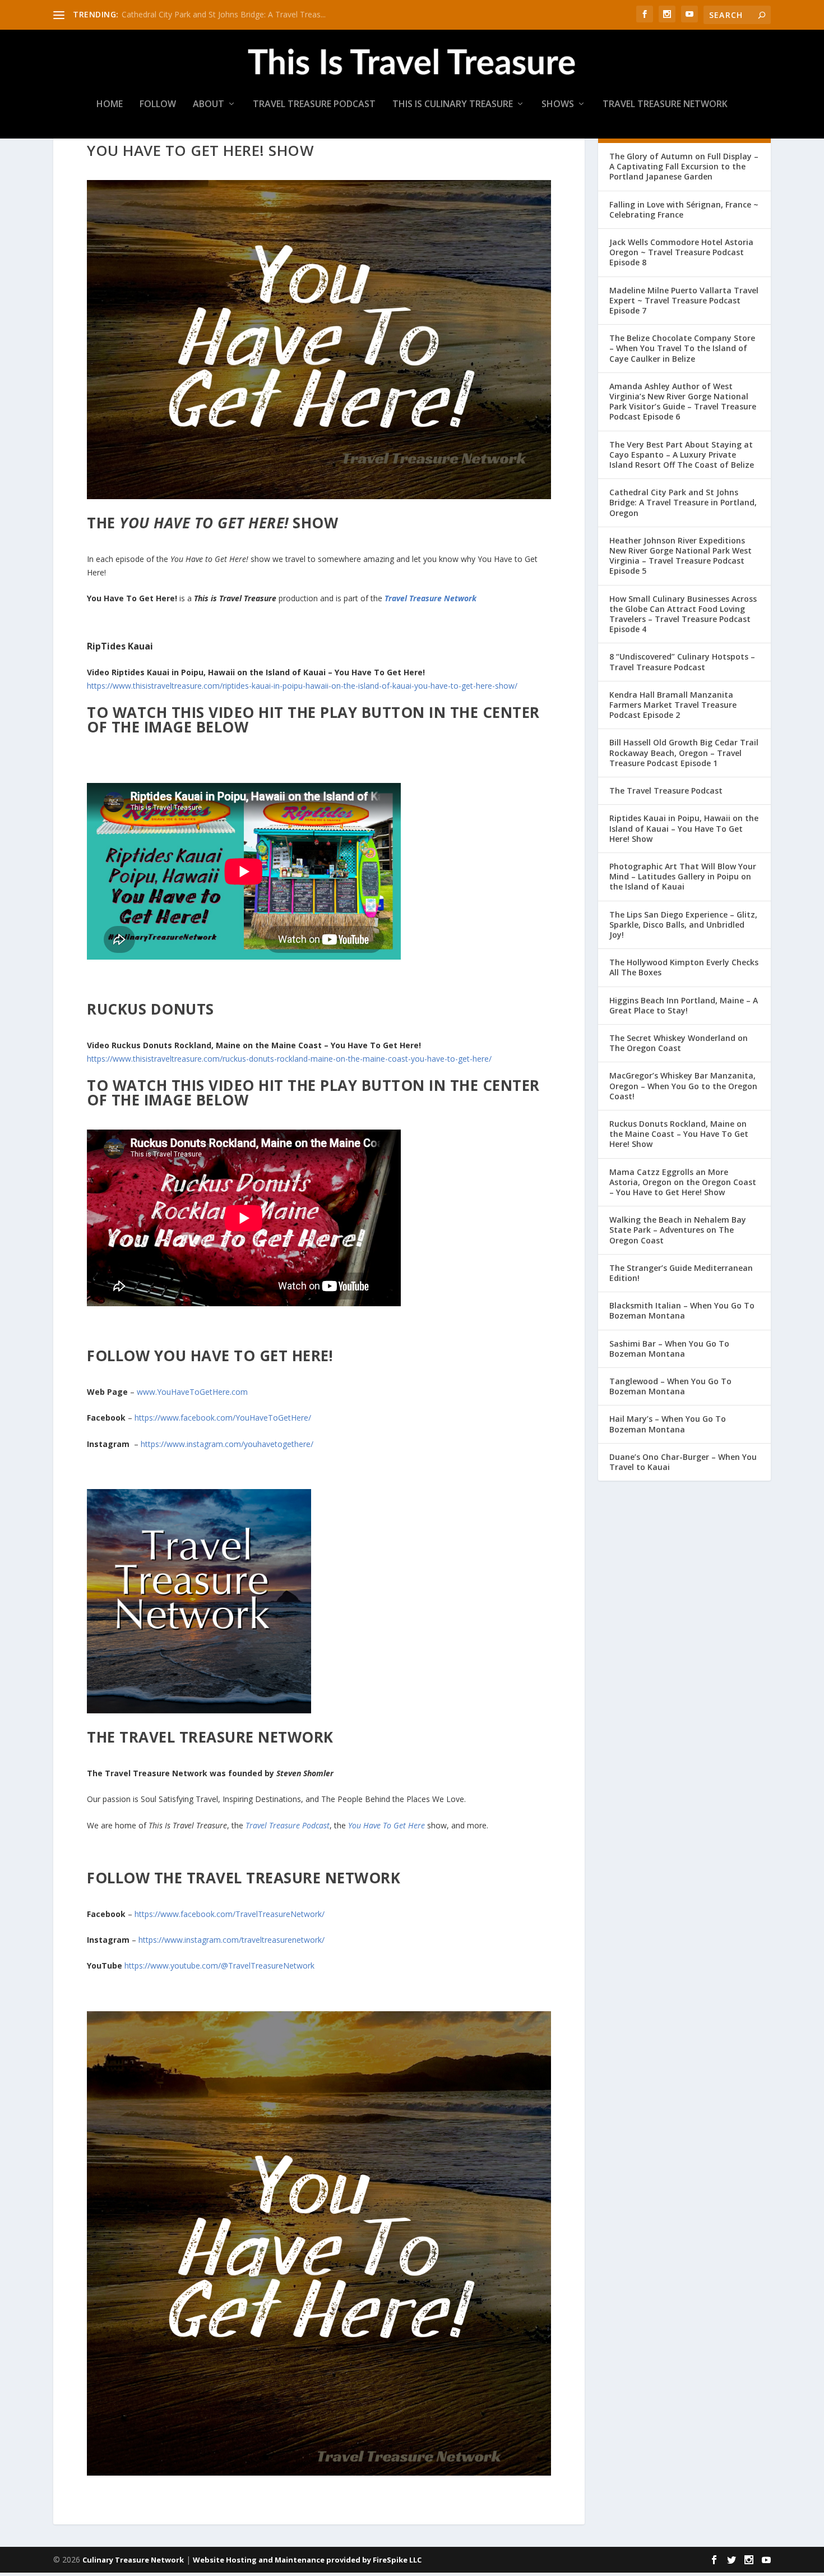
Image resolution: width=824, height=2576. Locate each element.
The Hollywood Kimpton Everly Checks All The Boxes (684, 967)
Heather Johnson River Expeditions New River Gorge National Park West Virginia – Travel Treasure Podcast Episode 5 (681, 556)
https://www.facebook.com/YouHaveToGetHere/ (223, 1418)
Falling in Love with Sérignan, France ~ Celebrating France (684, 209)
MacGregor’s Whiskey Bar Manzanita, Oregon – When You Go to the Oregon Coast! (683, 1086)
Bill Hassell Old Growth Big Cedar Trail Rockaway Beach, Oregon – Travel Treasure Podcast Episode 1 (684, 752)
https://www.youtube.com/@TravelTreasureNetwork (219, 1966)
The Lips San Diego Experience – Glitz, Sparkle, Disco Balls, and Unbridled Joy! (683, 925)
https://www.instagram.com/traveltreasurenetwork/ (232, 1940)
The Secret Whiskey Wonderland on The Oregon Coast (679, 1043)
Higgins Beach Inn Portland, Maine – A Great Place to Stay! (684, 1005)
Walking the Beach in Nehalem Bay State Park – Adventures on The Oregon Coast (678, 1230)
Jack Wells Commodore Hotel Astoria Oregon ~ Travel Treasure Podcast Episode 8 (681, 252)
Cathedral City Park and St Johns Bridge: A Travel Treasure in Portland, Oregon (683, 502)
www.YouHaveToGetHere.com (193, 1392)
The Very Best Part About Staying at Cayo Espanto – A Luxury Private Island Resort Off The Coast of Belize (682, 455)
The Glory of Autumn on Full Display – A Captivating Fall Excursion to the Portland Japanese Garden (684, 166)
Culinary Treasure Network (133, 2560)
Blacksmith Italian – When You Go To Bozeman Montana (682, 1310)
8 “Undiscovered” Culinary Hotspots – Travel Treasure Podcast (682, 662)
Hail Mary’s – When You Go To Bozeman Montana (668, 1424)
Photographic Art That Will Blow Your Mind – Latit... (214, 14)
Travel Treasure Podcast (314, 105)
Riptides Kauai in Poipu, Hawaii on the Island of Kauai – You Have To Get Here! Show (684, 828)
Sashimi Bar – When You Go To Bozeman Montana (669, 1349)
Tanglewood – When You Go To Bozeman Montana (670, 1386)
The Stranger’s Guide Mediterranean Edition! (681, 1273)
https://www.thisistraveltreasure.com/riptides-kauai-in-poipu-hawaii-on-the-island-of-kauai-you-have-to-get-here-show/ (302, 686)
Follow (158, 105)
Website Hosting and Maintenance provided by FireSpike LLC (307, 2560)
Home (110, 105)
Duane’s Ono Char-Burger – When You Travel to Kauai (683, 1462)
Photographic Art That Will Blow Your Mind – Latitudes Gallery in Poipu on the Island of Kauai (683, 876)
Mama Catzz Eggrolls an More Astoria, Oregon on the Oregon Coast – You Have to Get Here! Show (683, 1182)
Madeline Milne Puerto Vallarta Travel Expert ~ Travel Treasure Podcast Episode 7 (684, 300)
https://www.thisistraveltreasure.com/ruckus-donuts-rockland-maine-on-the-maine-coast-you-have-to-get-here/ (289, 1059)
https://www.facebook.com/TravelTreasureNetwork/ (230, 1914)
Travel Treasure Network (665, 105)
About (209, 105)
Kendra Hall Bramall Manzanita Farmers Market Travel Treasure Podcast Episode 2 (673, 705)
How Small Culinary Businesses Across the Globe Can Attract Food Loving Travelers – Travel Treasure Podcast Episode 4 (683, 614)
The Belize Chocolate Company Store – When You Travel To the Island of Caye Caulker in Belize (682, 348)
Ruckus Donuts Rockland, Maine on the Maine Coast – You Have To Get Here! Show (679, 1134)
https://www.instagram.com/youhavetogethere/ (227, 1444)
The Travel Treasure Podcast (666, 791)
